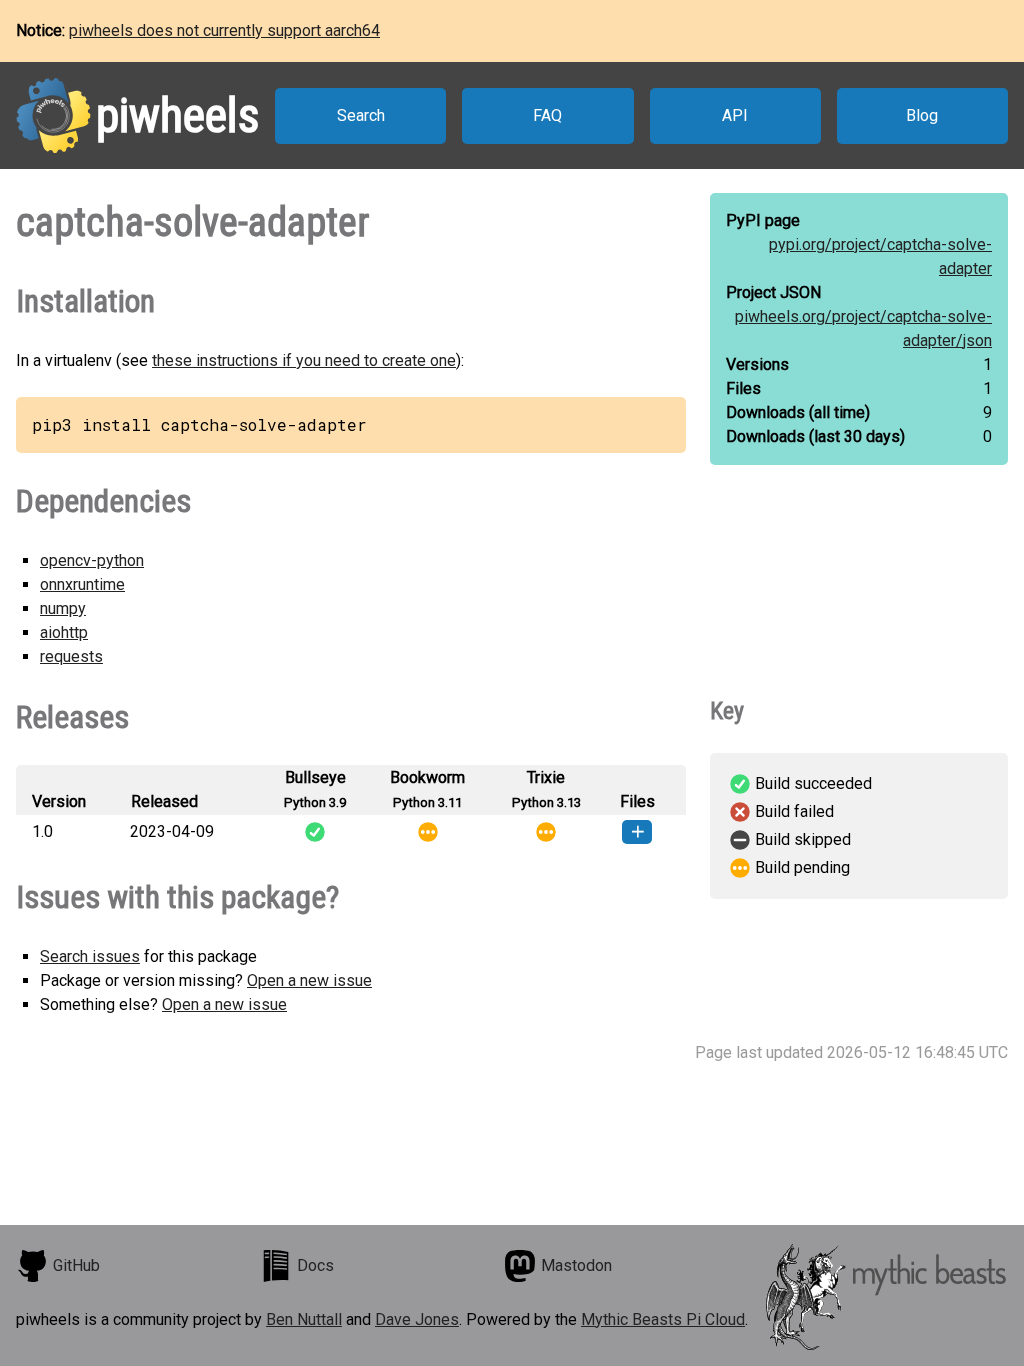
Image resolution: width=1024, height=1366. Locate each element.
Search (361, 115)
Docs (315, 1265)
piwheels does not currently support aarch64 (224, 30)
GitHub (76, 1265)
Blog (922, 115)
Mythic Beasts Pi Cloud (663, 1319)
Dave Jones (417, 1319)
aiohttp (64, 632)
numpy (63, 608)
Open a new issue (309, 980)
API (735, 115)
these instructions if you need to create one (304, 360)
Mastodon (576, 1265)
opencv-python (92, 560)
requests (71, 656)
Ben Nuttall (304, 1319)
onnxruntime (82, 584)
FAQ (547, 115)
